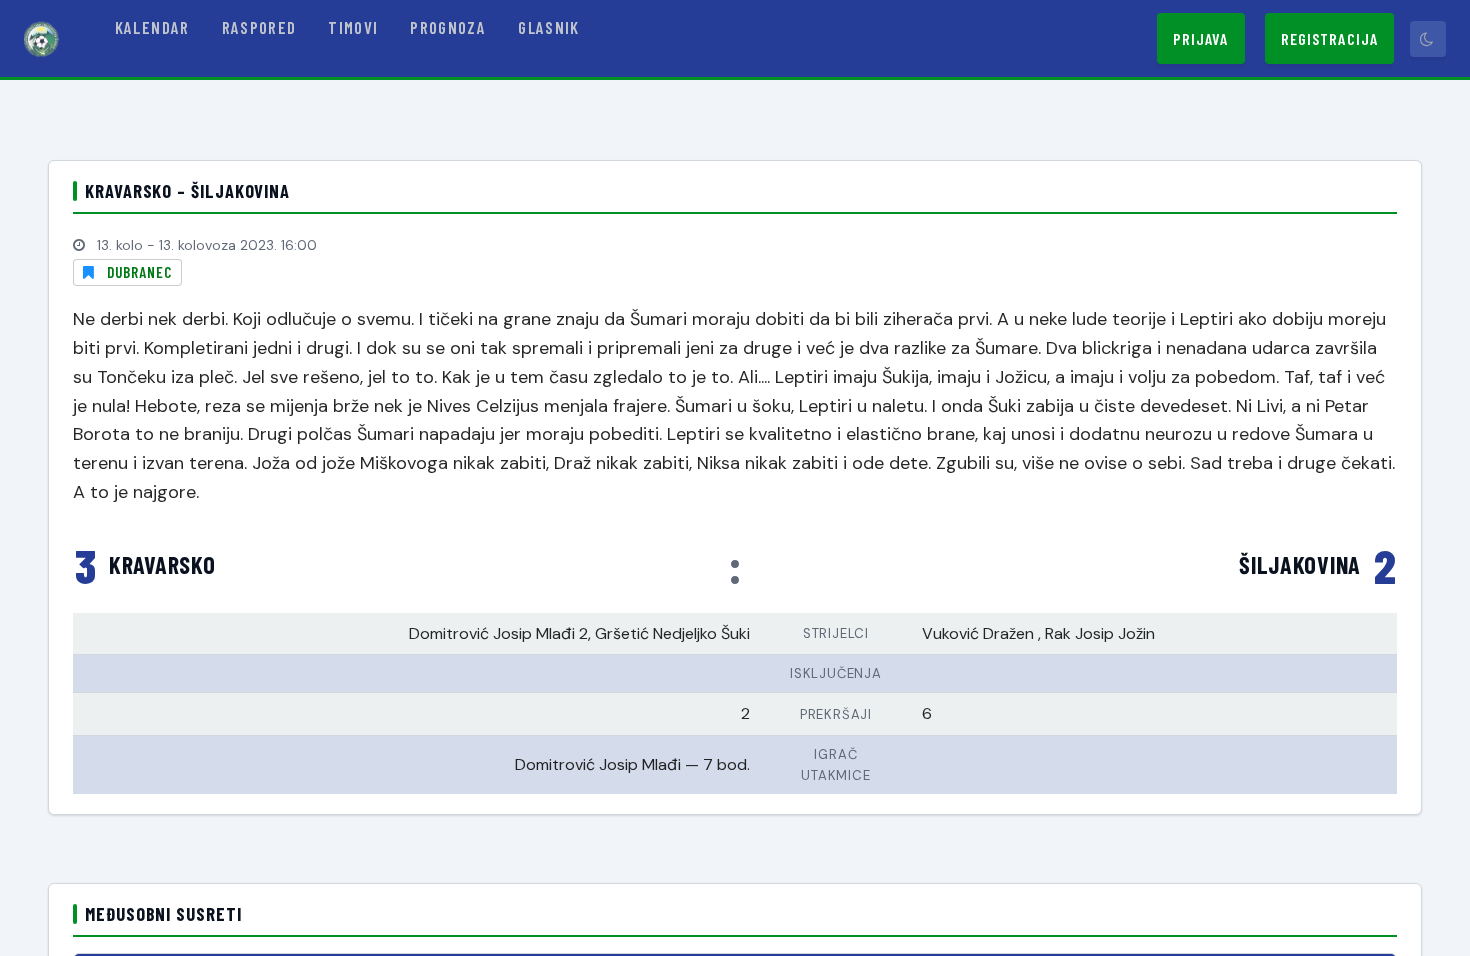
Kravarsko (162, 565)
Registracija (1329, 38)
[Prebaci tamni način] (1428, 39)
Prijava (1201, 38)
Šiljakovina (1300, 565)
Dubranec (139, 272)
